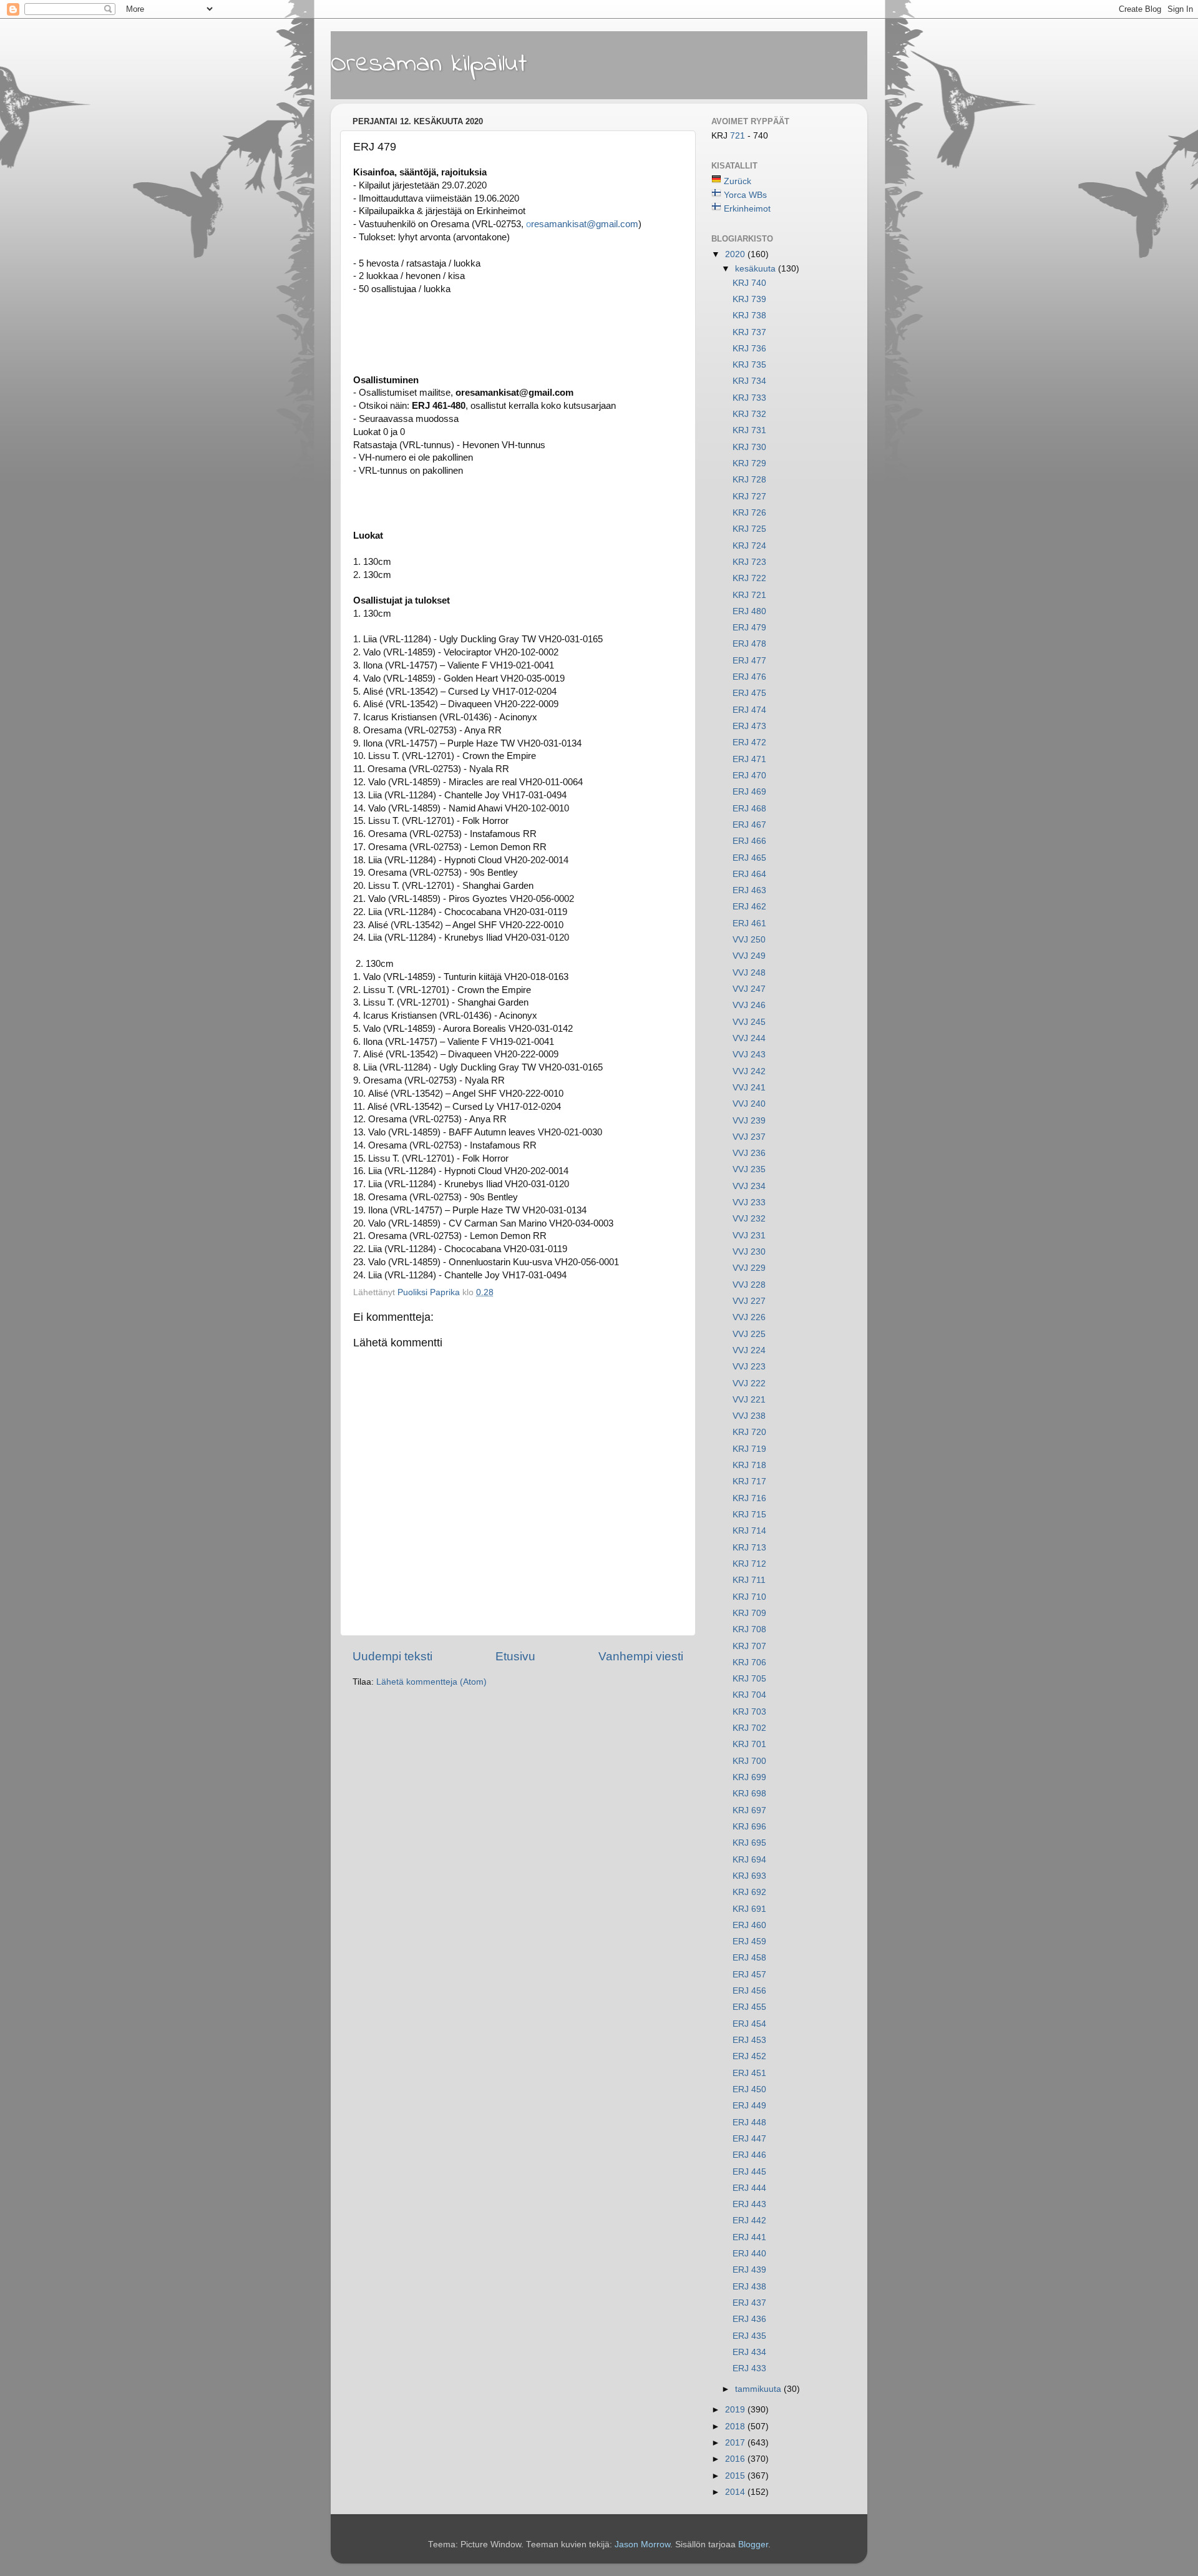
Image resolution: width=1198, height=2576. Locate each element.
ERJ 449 (749, 2106)
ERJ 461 (749, 923)
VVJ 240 (749, 1104)
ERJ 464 (749, 874)
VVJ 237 (749, 1137)
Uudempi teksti (392, 1656)
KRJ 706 (749, 1663)
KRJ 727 (749, 497)
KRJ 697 (749, 1810)
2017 (736, 2443)
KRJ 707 (749, 1646)
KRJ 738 (749, 316)
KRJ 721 (749, 595)
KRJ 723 (749, 562)
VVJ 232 (749, 1219)
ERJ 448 (749, 2123)
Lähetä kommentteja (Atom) (431, 1682)
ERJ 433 (749, 2368)
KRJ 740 (749, 283)
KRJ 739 (749, 299)
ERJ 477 (749, 661)
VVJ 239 (749, 1121)
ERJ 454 (749, 2024)
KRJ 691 (749, 1909)
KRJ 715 (749, 1515)
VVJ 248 (749, 973)
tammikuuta (759, 2389)
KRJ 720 (749, 1432)
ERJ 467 (749, 825)
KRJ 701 (749, 1744)
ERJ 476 (749, 677)
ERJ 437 (749, 2303)
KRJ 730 (749, 447)
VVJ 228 (749, 1285)
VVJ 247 (749, 989)
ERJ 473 (749, 726)
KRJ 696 (749, 1827)
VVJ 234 (749, 1186)
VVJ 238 (749, 1416)
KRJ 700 (749, 1761)
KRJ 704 (749, 1695)
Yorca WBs (745, 195)
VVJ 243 (749, 1055)
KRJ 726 (749, 513)
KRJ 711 (749, 1580)
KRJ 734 (749, 381)
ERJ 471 (749, 759)
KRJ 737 (749, 332)
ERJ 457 (749, 1975)
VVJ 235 (749, 1169)
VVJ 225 (749, 1334)
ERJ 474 (749, 710)
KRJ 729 (749, 463)
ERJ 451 (749, 2073)
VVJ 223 (749, 1367)
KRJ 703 (749, 1712)
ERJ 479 (749, 628)
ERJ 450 (749, 2089)
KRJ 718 (749, 1465)
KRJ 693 (749, 1876)
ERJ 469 (749, 792)
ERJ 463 (749, 890)
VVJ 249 (749, 956)
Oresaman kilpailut (429, 64)
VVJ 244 (749, 1038)
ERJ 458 (749, 1958)
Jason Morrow (642, 2544)
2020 (736, 254)
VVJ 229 (749, 1268)
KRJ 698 (749, 1794)
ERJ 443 (749, 2204)
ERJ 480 (749, 611)
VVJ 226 (749, 1317)
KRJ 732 (749, 414)
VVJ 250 (749, 940)
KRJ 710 (749, 1597)
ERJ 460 (749, 1925)
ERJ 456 (749, 1991)
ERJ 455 (749, 2007)
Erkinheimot (747, 209)
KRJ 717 (749, 1481)
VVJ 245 (749, 1022)
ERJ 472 (749, 742)
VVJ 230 (749, 1252)
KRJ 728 (749, 480)
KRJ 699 (749, 1777)
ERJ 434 (749, 2352)
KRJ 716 (749, 1498)
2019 (736, 2410)
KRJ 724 (749, 546)
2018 (736, 2427)
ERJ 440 (749, 2254)
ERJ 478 (749, 644)
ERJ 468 (749, 809)
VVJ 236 (749, 1153)
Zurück (738, 181)
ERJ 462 (749, 907)
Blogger (753, 2544)
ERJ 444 (749, 2188)
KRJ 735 (749, 365)
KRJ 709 (749, 1613)
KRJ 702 (749, 1728)
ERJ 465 (749, 858)
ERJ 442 (749, 2221)
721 (739, 136)
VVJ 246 (749, 1005)
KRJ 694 (749, 1860)
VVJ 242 (749, 1071)
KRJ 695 (749, 1843)
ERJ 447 (749, 2139)
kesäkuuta (757, 269)
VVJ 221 (749, 1400)
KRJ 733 (749, 398)
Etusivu (515, 1656)
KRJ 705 (749, 1679)
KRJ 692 (749, 1892)
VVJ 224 (749, 1350)
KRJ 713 (749, 1548)
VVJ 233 (749, 1202)
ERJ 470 (749, 776)
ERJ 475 (749, 693)
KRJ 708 (749, 1629)
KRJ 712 (749, 1564)
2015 (736, 2476)
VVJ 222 (749, 1383)
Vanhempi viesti (641, 1656)
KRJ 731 (749, 430)
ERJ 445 (749, 2172)
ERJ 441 (749, 2237)
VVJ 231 (749, 1236)
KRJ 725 (749, 529)
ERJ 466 (749, 841)
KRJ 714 (749, 1531)
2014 (736, 2492)
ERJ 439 (749, 2270)
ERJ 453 (749, 2040)
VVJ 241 (749, 1088)
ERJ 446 (749, 2155)
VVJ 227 (749, 1301)
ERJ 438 (749, 2287)
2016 (736, 2459)
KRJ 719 (749, 1449)
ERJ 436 (749, 2319)
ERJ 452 (749, 2056)
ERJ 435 (749, 2336)
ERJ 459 (749, 1942)
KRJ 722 (749, 578)
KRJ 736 (749, 349)
